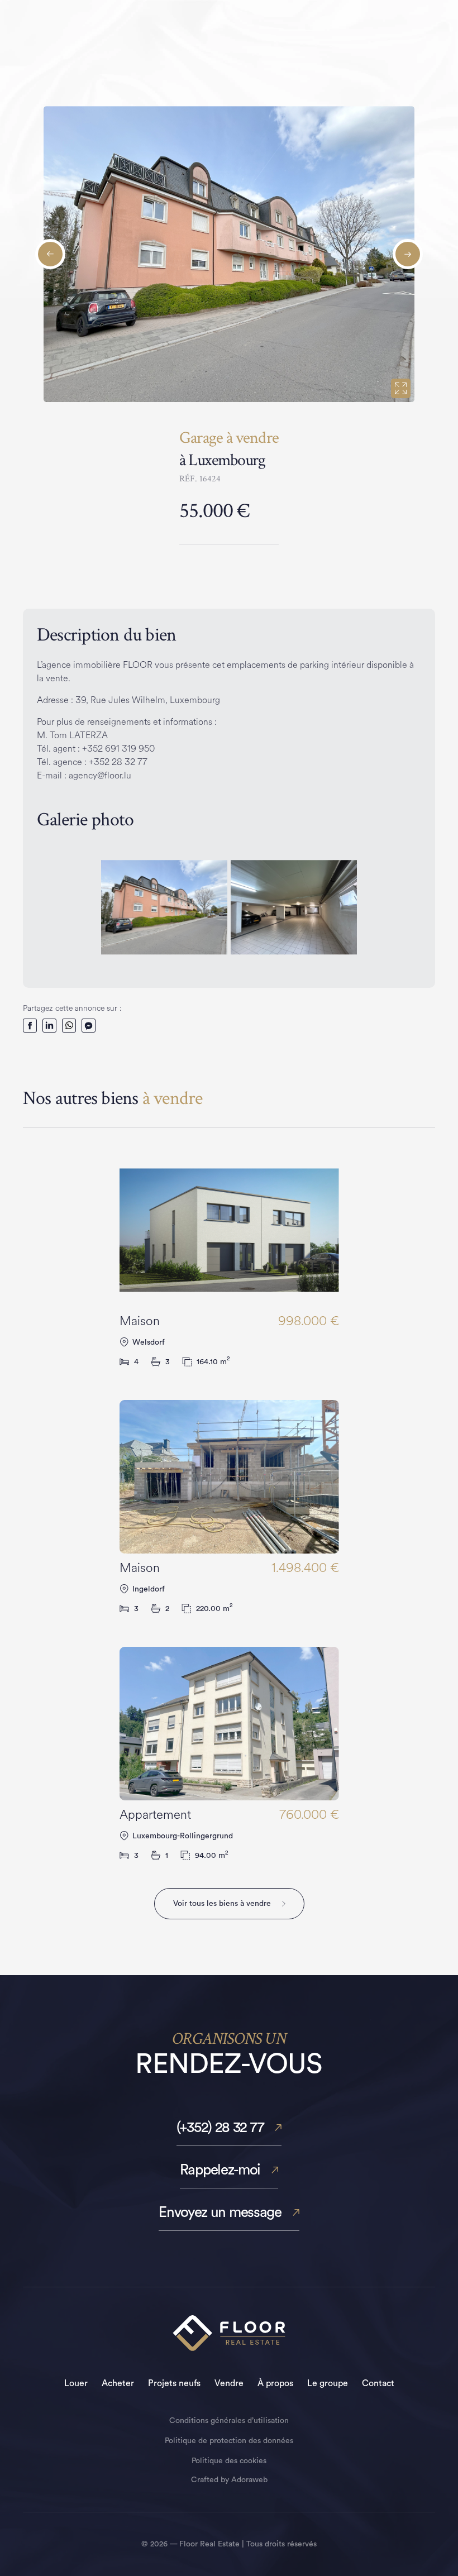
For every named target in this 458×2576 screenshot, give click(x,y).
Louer (76, 2383)
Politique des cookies (229, 2461)
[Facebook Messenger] (89, 1026)
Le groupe (328, 2383)
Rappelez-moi (220, 2170)
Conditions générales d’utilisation (229, 2421)
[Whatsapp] (69, 1026)
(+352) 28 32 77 (220, 2128)
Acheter (118, 2383)
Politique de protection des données (229, 2441)
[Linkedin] (49, 1026)
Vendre (229, 2383)
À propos (275, 2383)
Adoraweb (249, 2480)
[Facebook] (30, 1026)
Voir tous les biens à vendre (222, 1904)
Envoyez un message (220, 2212)
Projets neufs (174, 2383)
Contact (378, 2383)
